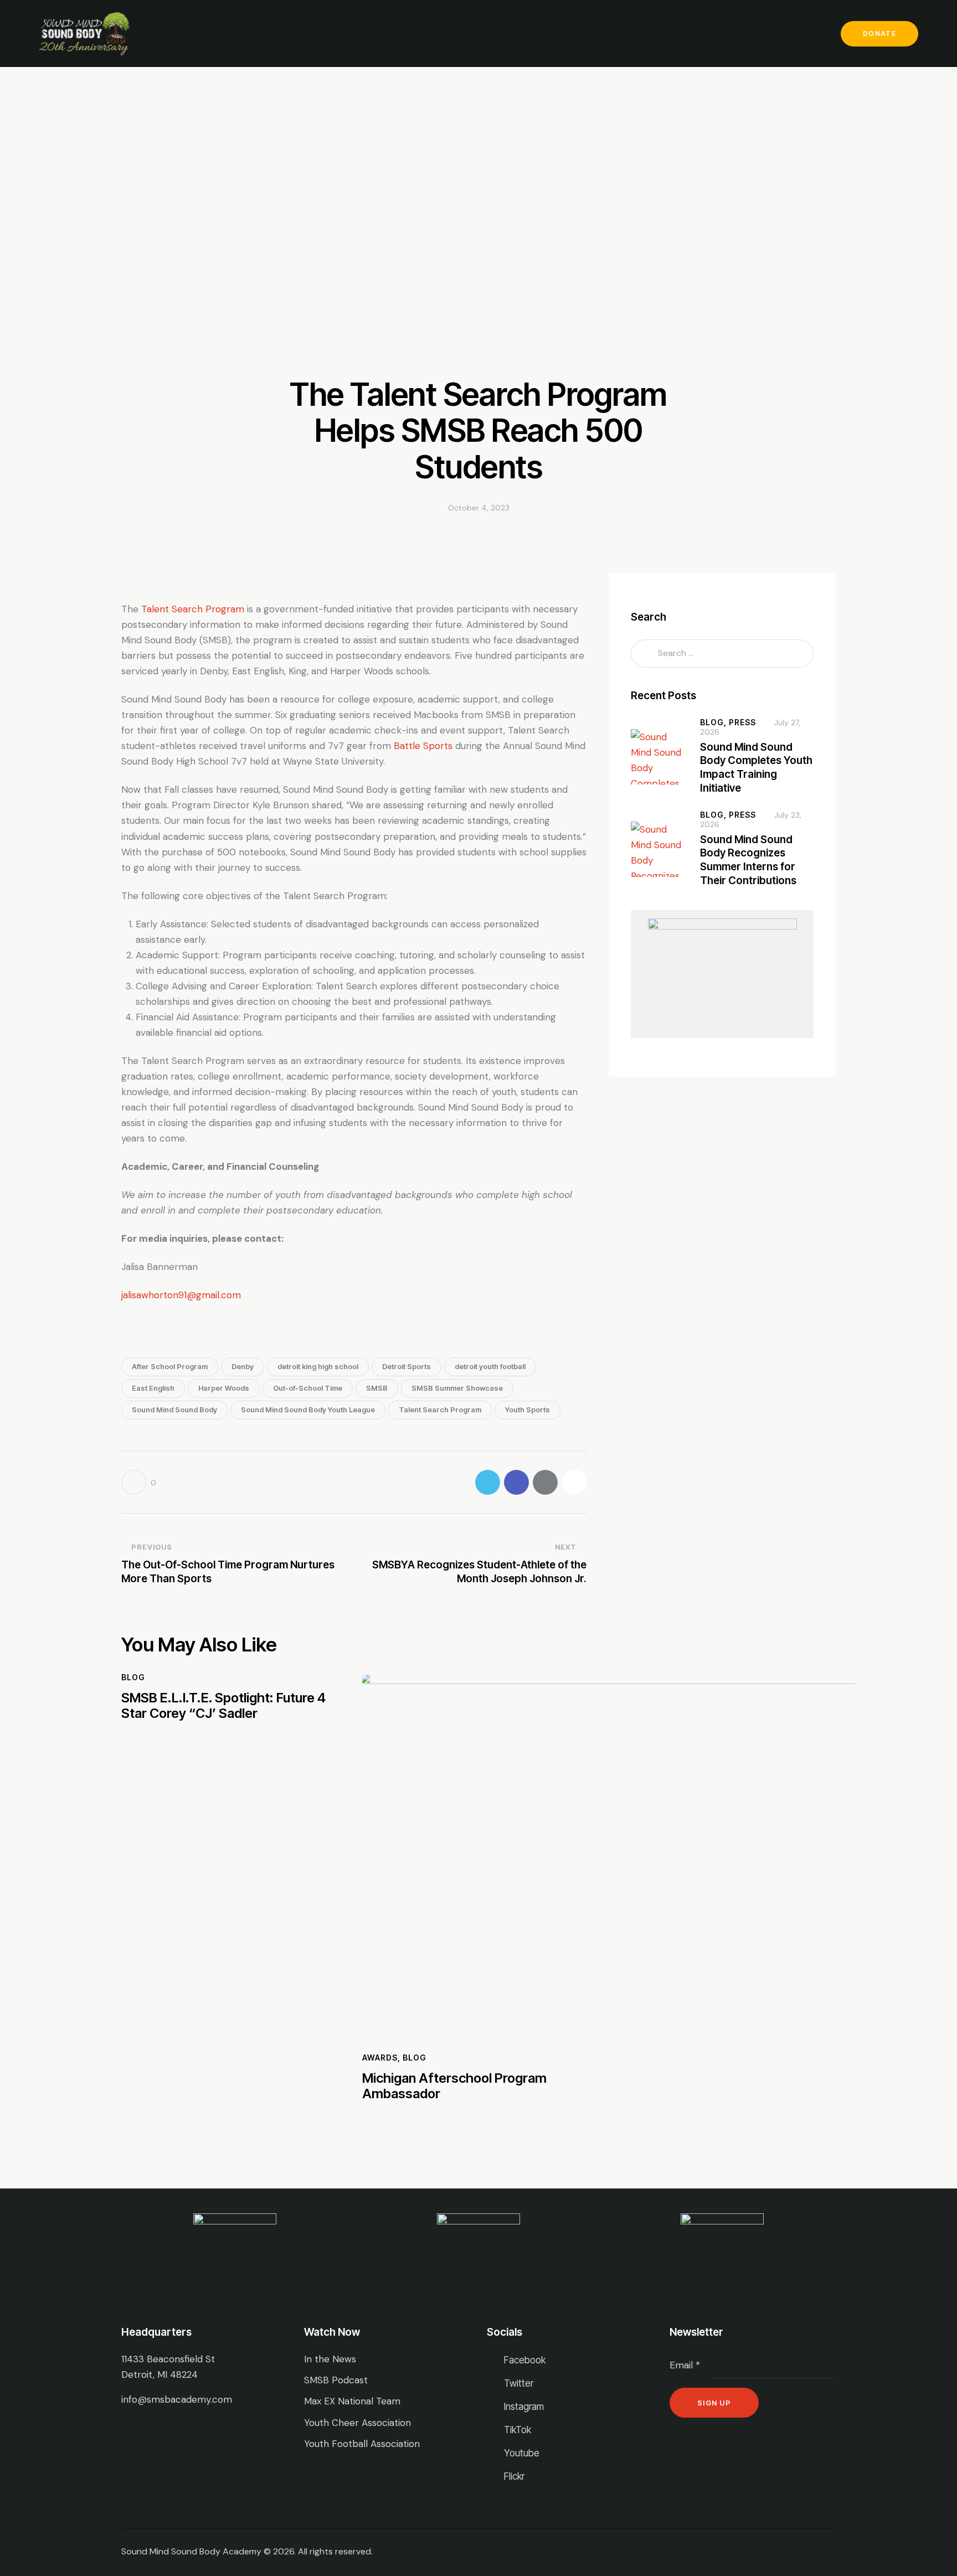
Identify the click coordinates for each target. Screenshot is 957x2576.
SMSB (377, 1388)
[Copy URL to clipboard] (574, 1482)
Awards (380, 2058)
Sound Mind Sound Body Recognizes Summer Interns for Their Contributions (748, 860)
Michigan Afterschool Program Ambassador (454, 2086)
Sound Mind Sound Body (174, 1410)
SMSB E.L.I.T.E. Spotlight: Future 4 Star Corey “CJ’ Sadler (223, 1706)
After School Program (170, 1366)
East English (153, 1388)
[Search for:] (722, 653)
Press (742, 722)
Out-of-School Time (308, 1388)
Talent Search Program (440, 1410)
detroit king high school (318, 1366)
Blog (133, 1677)
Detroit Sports (407, 1366)
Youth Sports (528, 1410)
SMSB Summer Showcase (457, 1388)
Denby (243, 1366)
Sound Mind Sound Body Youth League (308, 1410)
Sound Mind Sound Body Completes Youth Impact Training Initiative (756, 768)
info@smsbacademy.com (177, 2399)
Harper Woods (224, 1388)
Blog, (714, 722)
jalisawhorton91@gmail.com (181, 1295)
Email (685, 2365)
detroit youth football (490, 1366)
